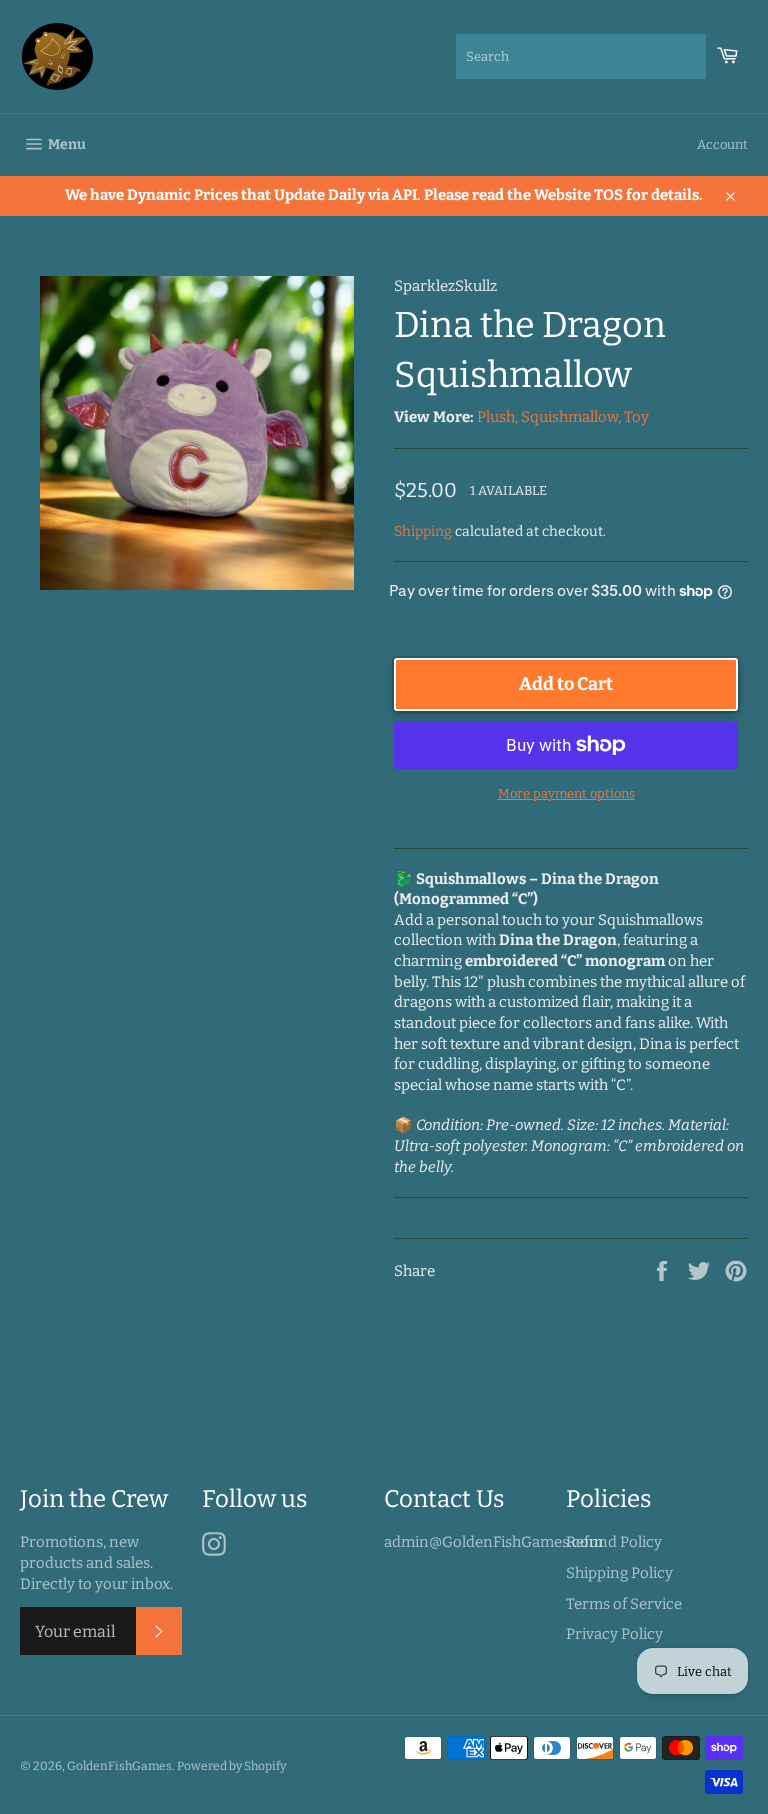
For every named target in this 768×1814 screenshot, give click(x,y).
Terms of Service (624, 1604)
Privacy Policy (614, 1634)
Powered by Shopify (231, 1766)
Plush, (497, 417)
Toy (636, 417)
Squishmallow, (571, 417)
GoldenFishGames (119, 1766)
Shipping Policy (619, 1573)
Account (722, 144)
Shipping (423, 531)
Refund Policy (614, 1542)
